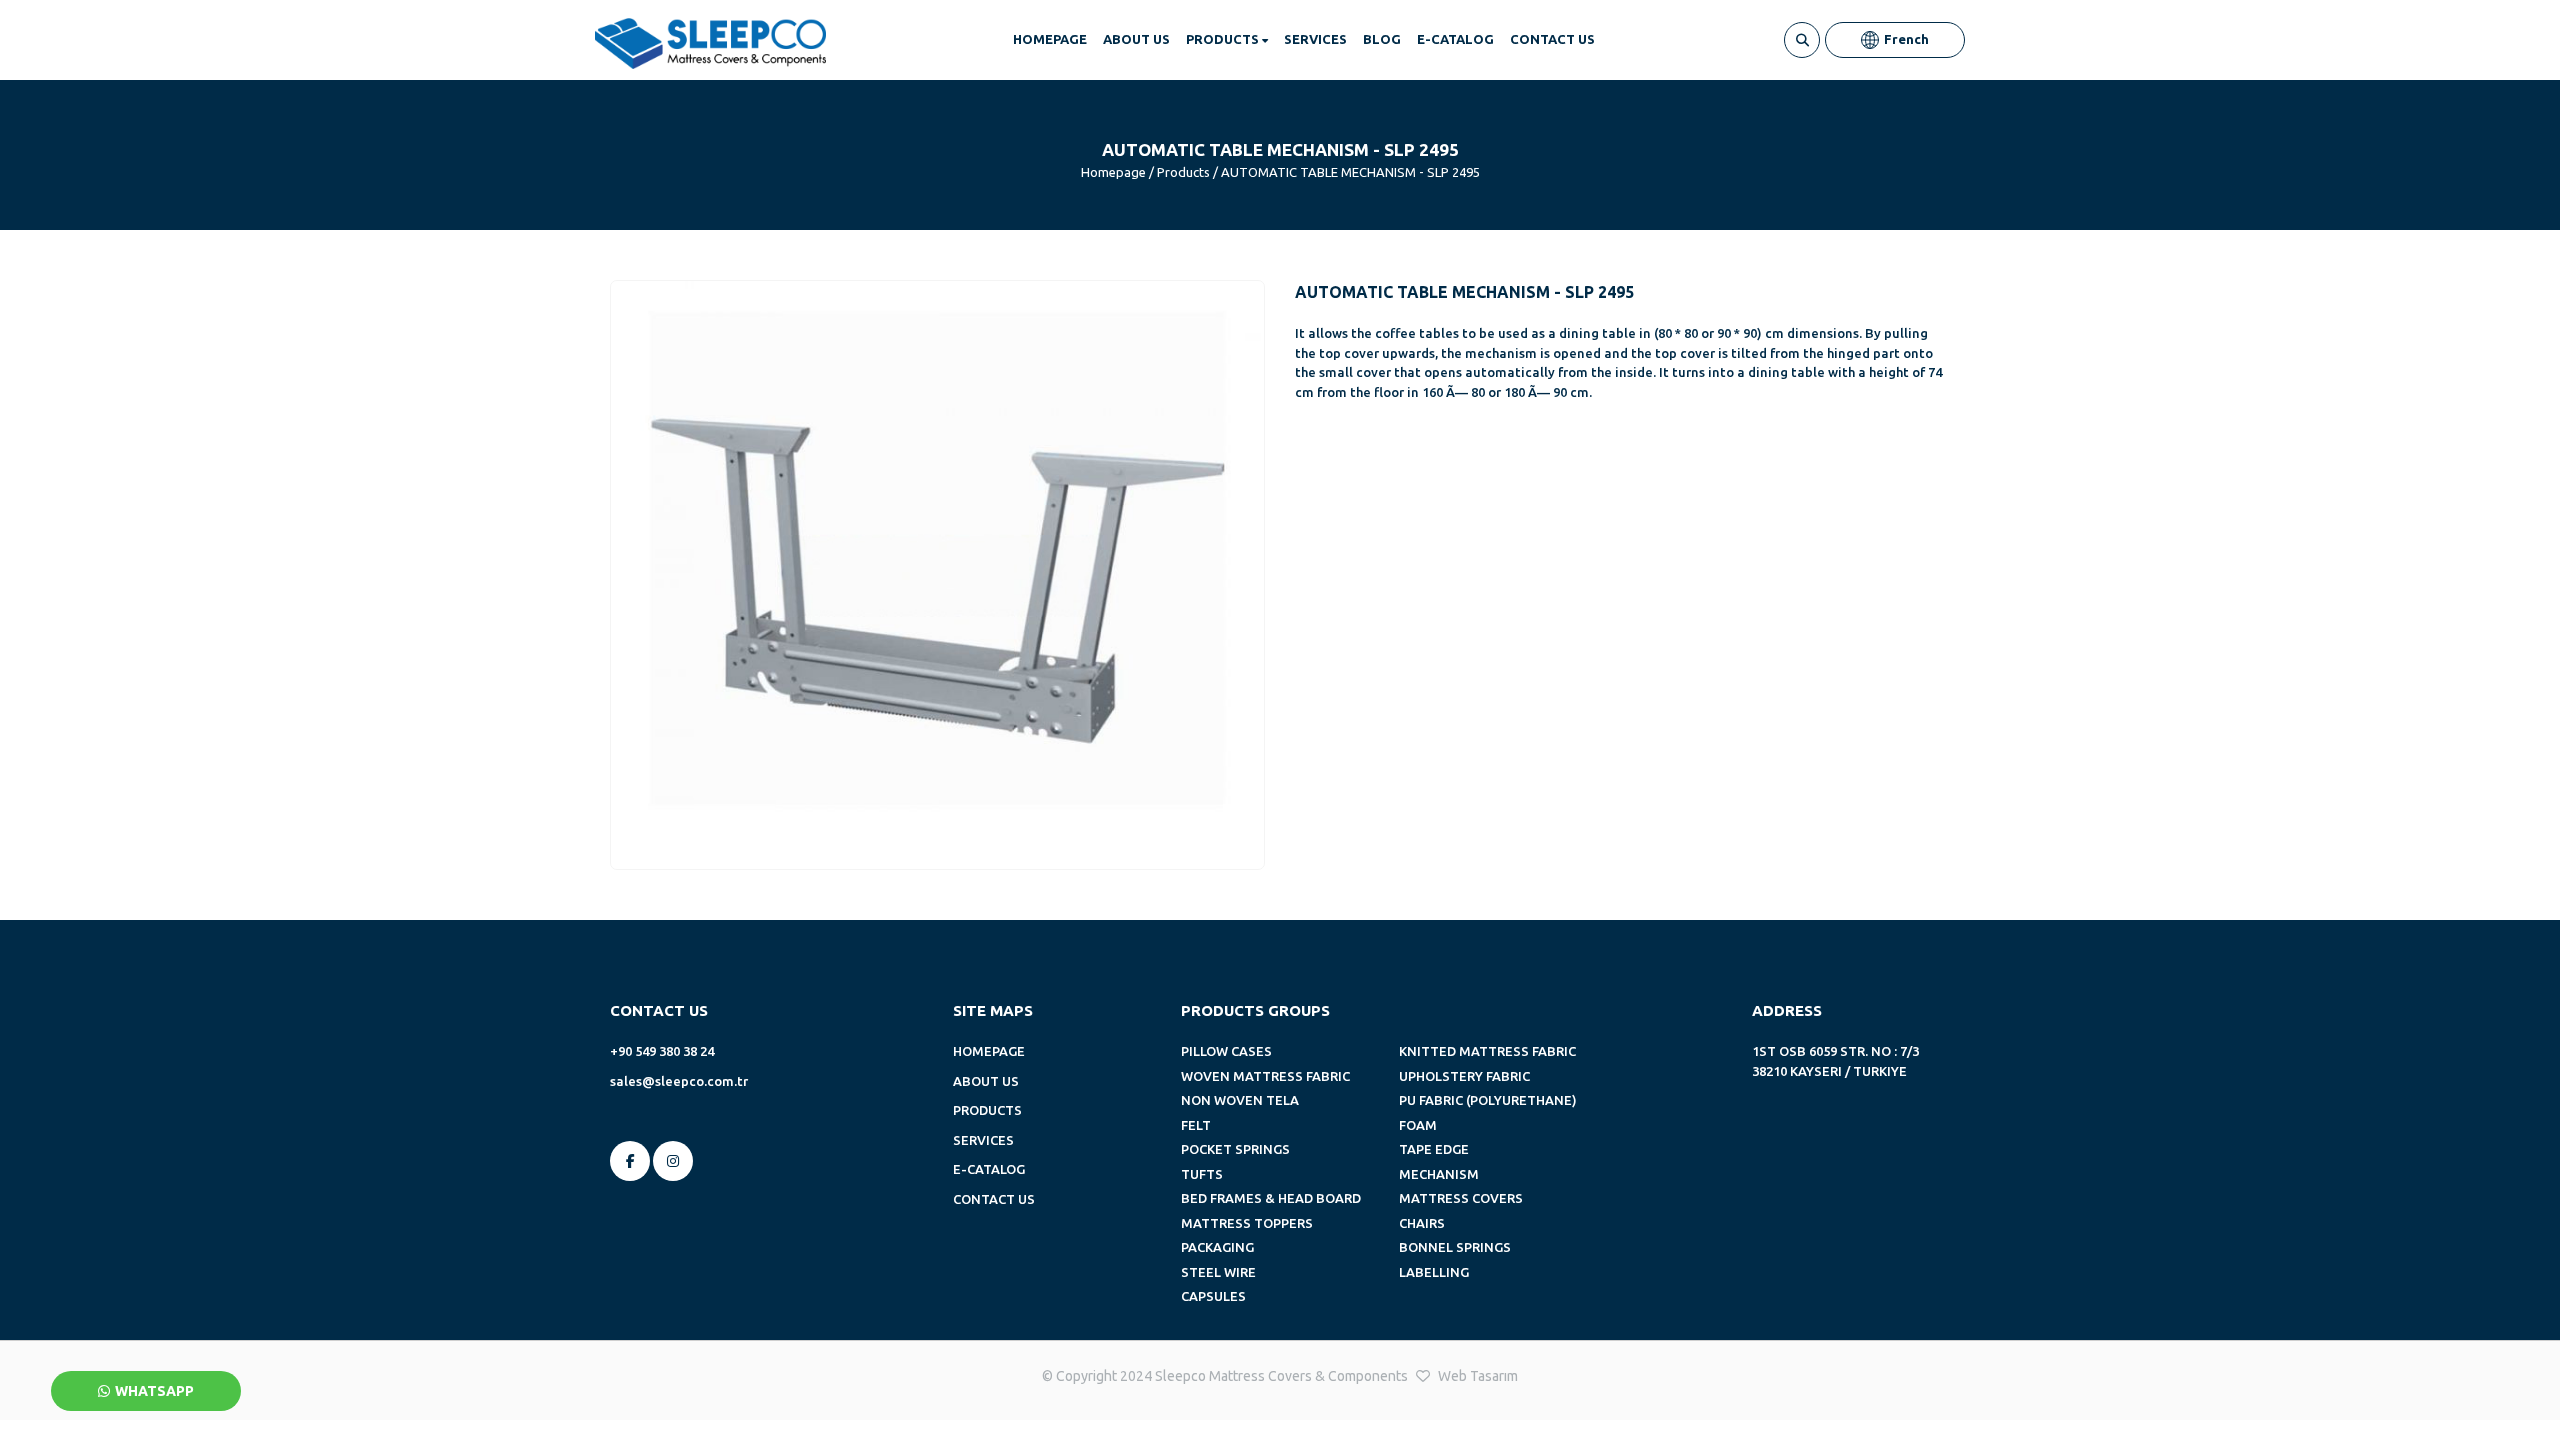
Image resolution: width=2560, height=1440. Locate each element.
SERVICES (1315, 39)
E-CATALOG (1455, 39)
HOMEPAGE (1050, 39)
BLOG (1382, 39)
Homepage (1113, 172)
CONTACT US (1552, 39)
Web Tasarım (1478, 1376)
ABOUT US (1136, 39)
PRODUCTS (1224, 39)
